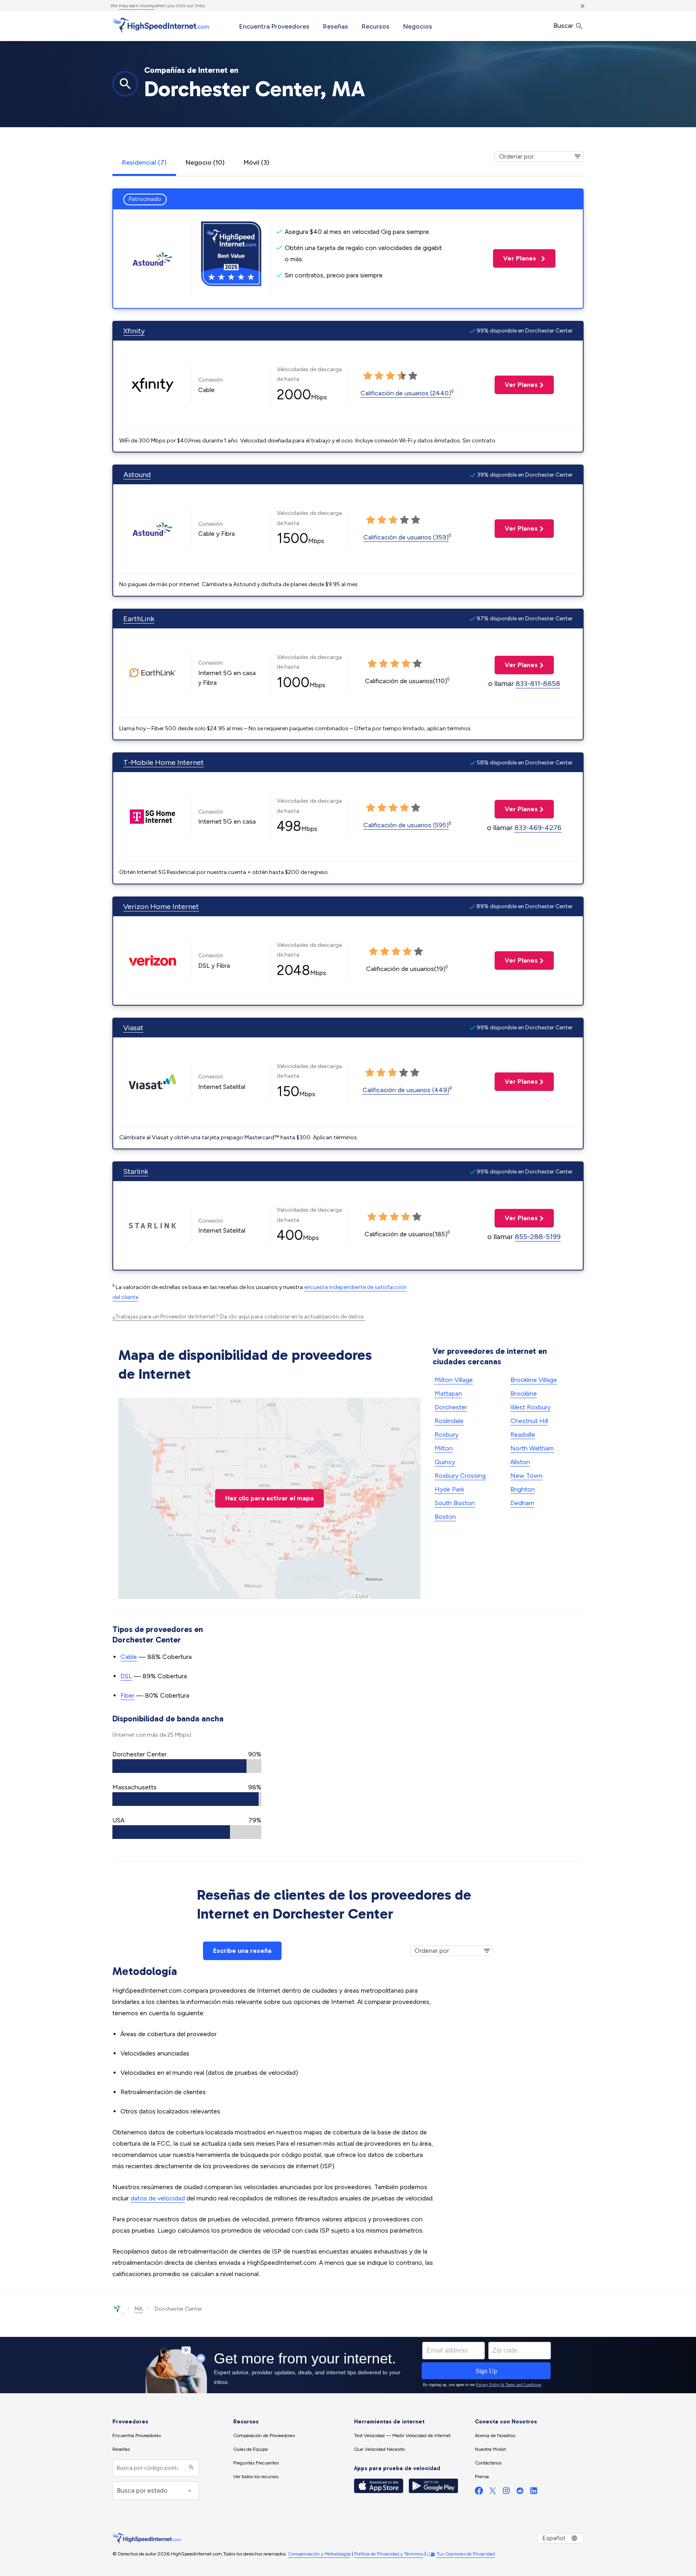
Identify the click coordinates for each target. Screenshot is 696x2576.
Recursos (376, 26)
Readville (523, 1435)
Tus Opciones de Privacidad (466, 2554)
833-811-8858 (538, 684)
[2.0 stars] (379, 376)
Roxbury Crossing (460, 1476)
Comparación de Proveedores (264, 2436)
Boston (445, 1517)
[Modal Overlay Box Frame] (348, 2365)
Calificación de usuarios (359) (406, 537)
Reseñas (336, 26)
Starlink (136, 1171)
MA (139, 2309)
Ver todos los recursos (256, 2477)
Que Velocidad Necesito (379, 2449)
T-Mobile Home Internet (164, 762)
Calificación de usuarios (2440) (406, 393)
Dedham (522, 1503)
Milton (444, 1448)
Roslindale (449, 1421)
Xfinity (134, 331)
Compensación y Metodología (319, 2554)
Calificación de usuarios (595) (406, 825)
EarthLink (139, 619)
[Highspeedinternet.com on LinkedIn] (534, 2492)
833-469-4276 (538, 828)
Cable (129, 1657)
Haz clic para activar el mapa (269, 1498)
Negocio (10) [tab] (205, 162)
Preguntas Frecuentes (256, 2463)
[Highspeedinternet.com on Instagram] (506, 2492)
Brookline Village (534, 1380)
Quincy (445, 1462)
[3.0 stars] (390, 376)
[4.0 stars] (402, 376)
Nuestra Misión (491, 2449)
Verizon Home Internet (161, 907)
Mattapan (448, 1393)
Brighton (523, 1489)
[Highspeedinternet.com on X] (493, 2492)
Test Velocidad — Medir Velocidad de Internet (402, 2436)
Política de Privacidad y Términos (389, 2554)
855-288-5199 (538, 1237)
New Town (526, 1476)
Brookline (524, 1393)
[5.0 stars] (413, 376)
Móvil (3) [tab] (256, 162)
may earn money (137, 6)
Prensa (482, 2477)
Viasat (133, 1028)
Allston (520, 1462)
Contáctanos (488, 2463)
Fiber (127, 1695)
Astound (137, 475)
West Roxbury (530, 1407)
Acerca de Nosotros (495, 2436)
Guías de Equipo (251, 2449)
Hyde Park (449, 1489)
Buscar (564, 26)
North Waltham (532, 1448)
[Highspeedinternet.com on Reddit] (520, 2492)
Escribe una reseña (242, 1951)
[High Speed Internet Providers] (161, 25)
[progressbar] (187, 1766)
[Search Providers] (190, 2468)
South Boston (455, 1503)
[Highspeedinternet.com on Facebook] (479, 2492)
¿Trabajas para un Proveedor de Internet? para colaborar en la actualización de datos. (239, 1317)
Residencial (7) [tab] (144, 162)
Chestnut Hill (529, 1421)
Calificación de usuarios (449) (406, 1090)
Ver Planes (515, 258)
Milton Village (454, 1380)
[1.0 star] (368, 376)
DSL (126, 1676)
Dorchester (451, 1407)
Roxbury (446, 1435)
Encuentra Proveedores (274, 26)
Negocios (418, 26)
